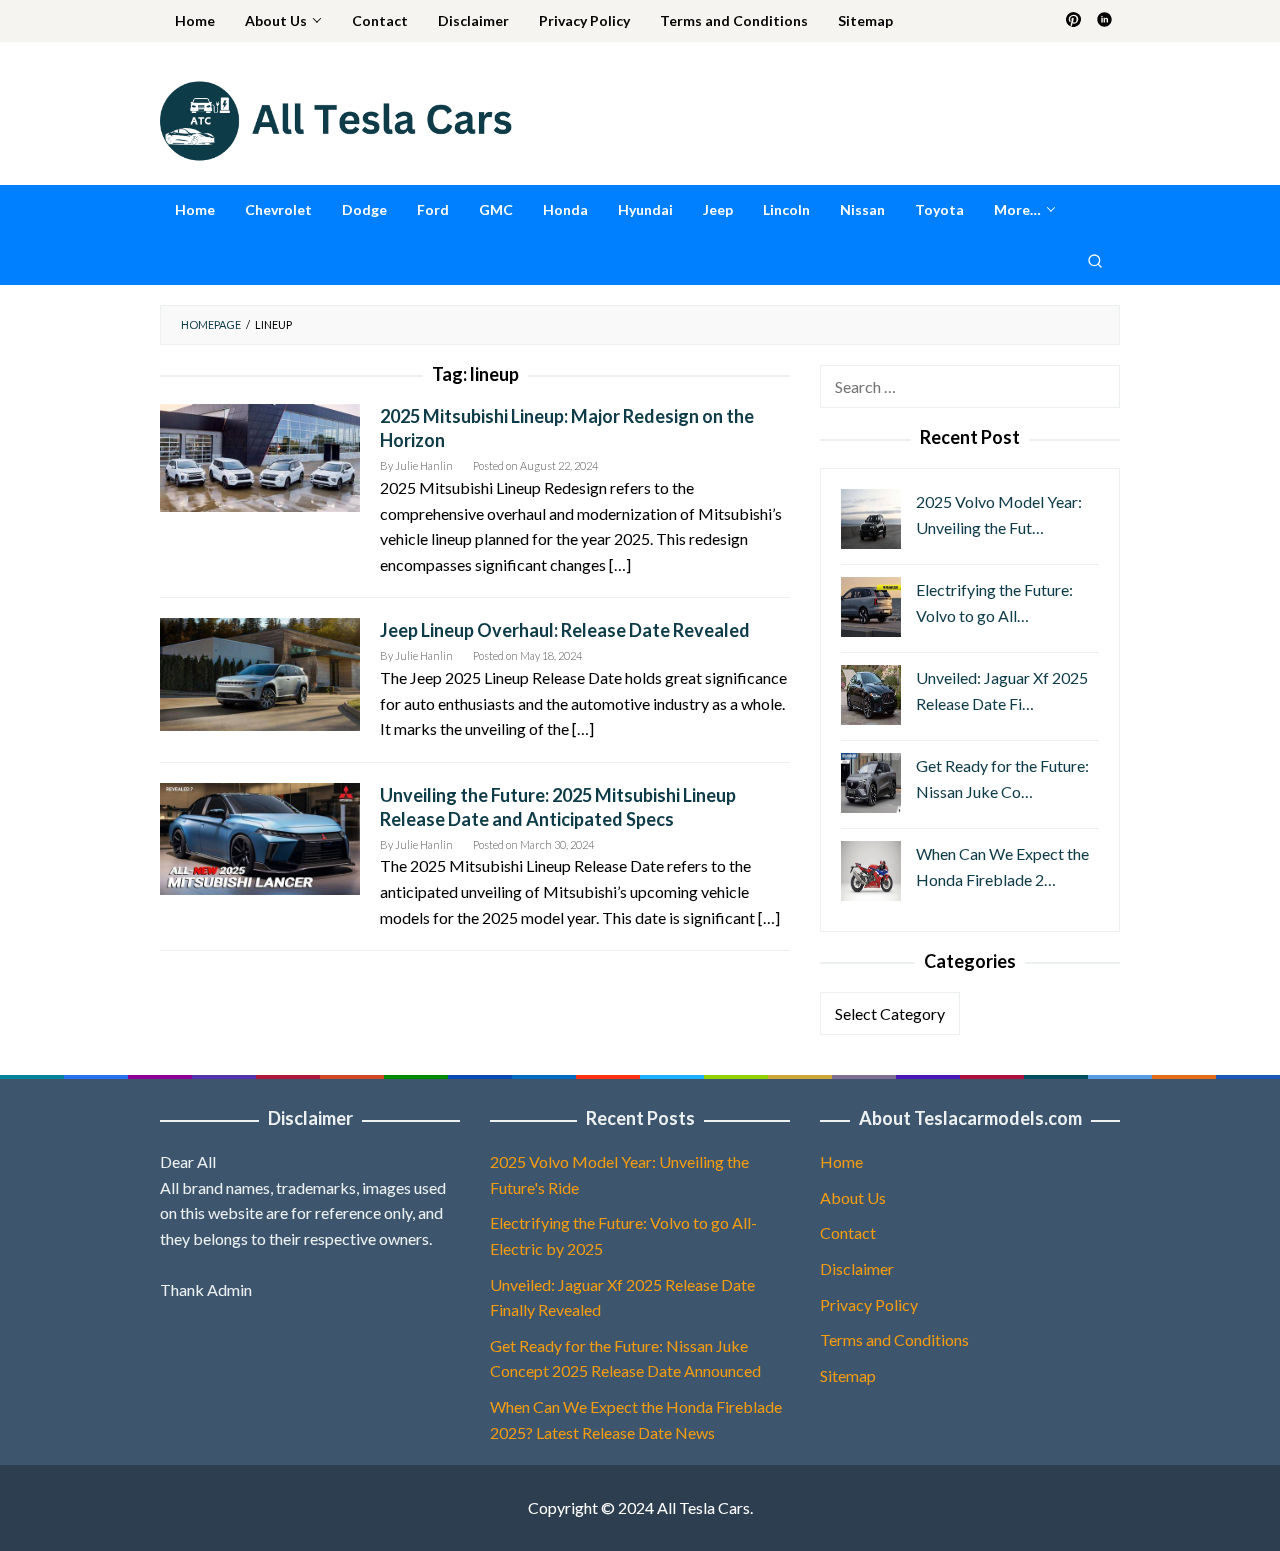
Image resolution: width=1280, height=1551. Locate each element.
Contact (848, 1232)
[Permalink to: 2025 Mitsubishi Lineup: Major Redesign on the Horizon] (260, 455)
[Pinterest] (1073, 21)
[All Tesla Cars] (336, 118)
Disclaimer (857, 1268)
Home (841, 1161)
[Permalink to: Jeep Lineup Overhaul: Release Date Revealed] (260, 672)
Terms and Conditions (894, 1339)
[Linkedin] (1104, 21)
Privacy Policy (869, 1304)
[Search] (1095, 260)
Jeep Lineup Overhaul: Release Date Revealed (565, 630)
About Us (853, 1197)
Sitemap (848, 1375)
